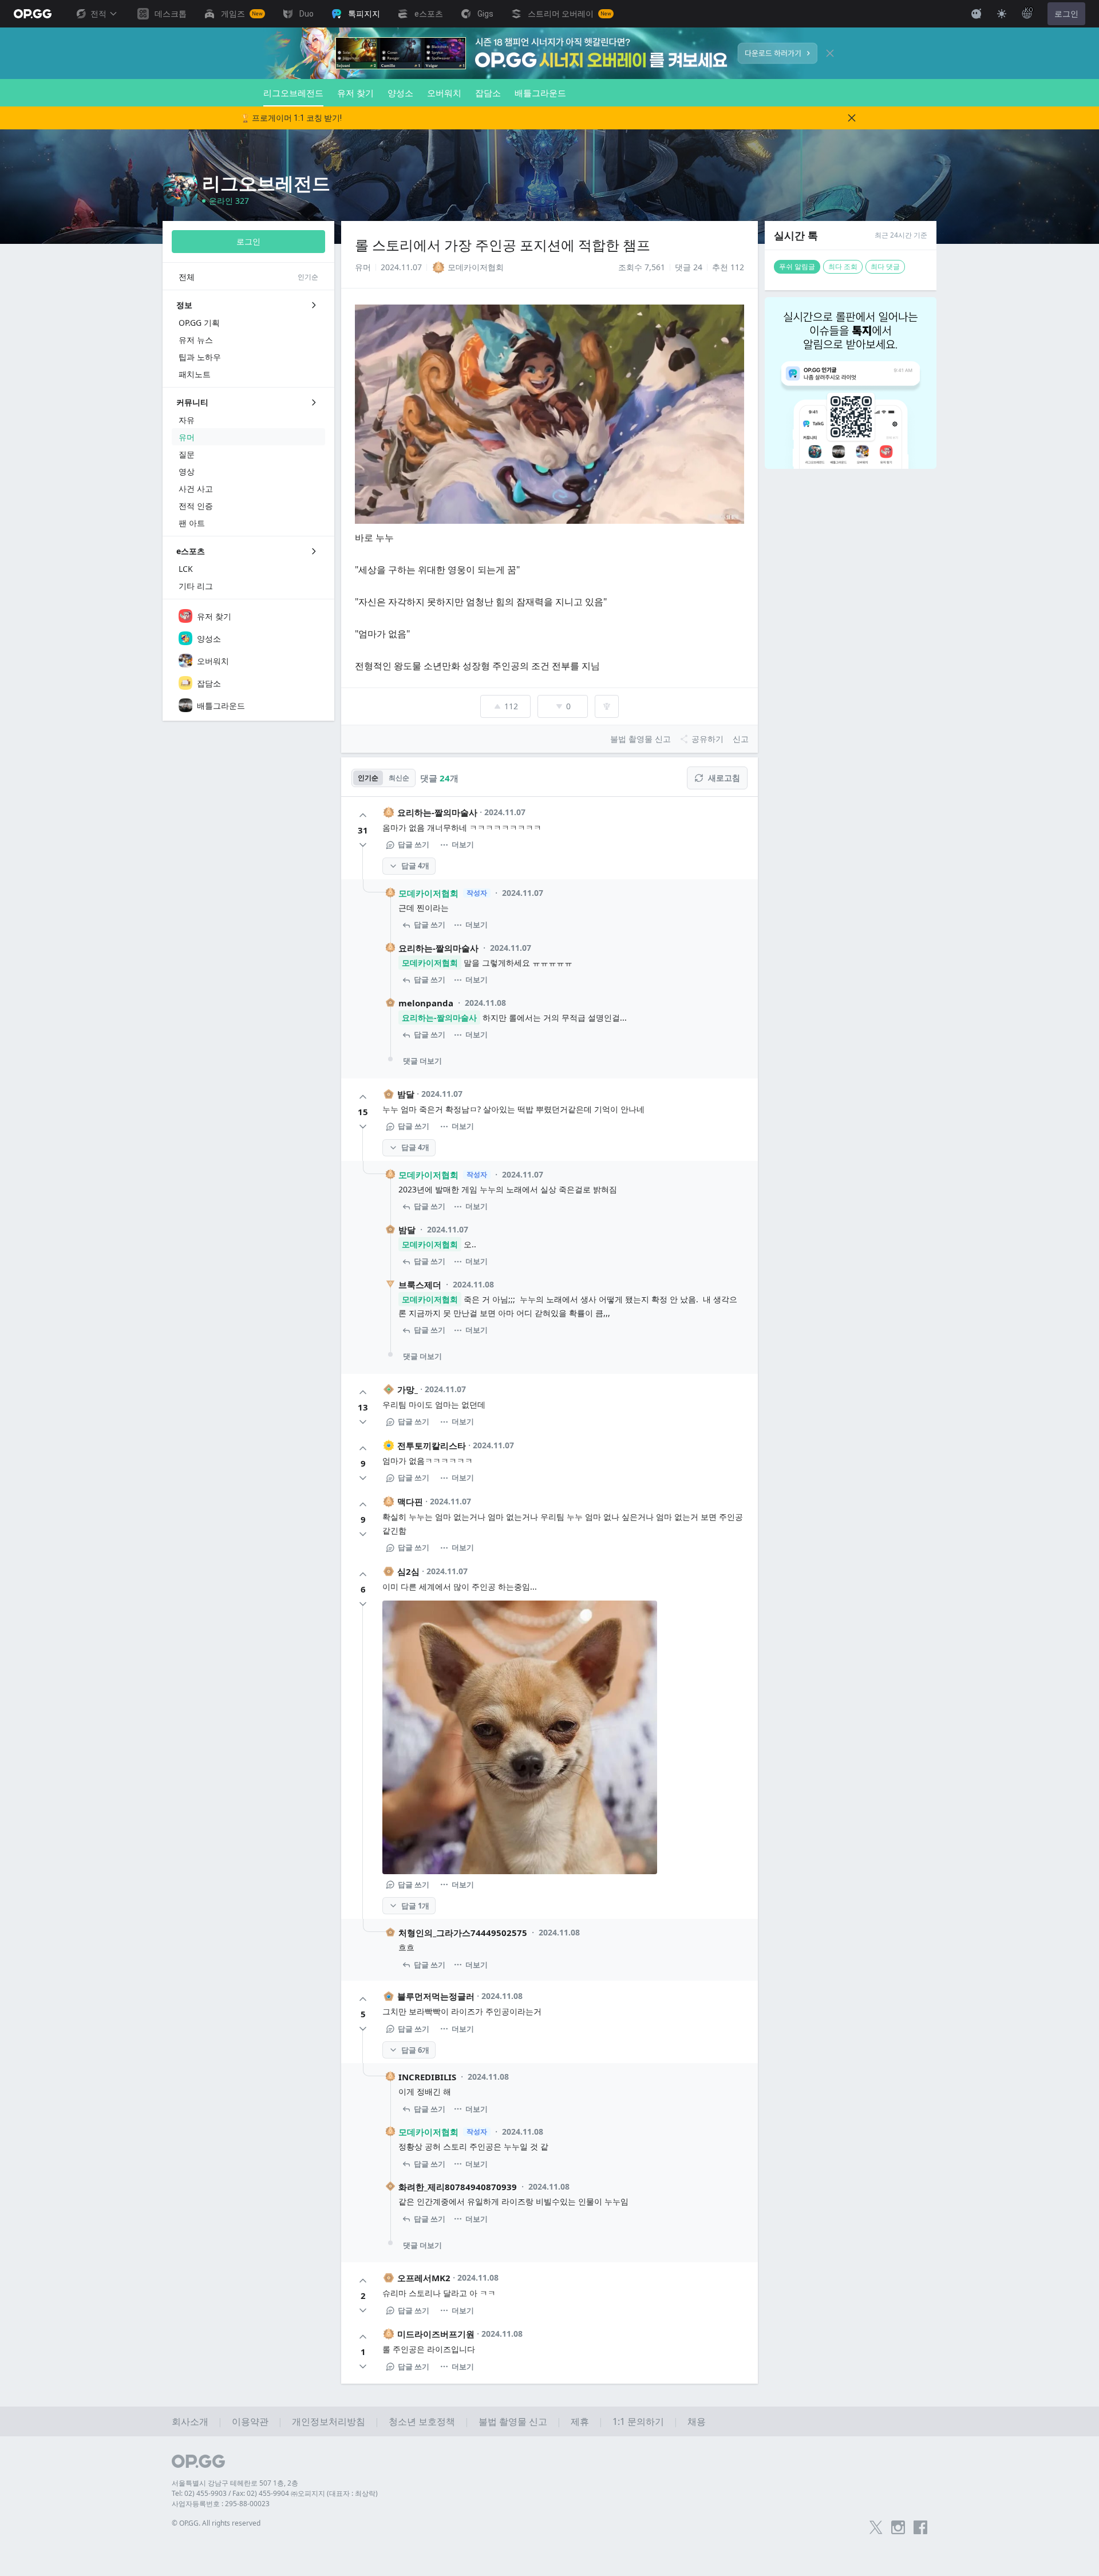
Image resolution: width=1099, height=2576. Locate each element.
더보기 (463, 844)
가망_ (408, 1389)
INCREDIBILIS (427, 2077)
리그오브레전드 (293, 93)
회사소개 (190, 2421)
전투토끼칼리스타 (432, 1445)
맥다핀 (410, 1502)
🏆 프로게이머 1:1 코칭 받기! (291, 118)
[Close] (830, 53)
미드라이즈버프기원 (436, 2334)
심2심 (408, 1571)
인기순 (368, 778)
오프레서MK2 (424, 2278)
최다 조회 (843, 266)
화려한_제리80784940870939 (458, 2187)
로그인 (1066, 14)
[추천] (363, 815)
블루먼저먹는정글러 (436, 1996)
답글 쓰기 (414, 844)
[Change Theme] (1002, 14)
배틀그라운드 (540, 93)
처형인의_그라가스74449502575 (463, 1933)
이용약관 (250, 2421)
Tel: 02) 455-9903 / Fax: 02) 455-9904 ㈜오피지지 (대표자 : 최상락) (275, 2493)
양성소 (400, 93)
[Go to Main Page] (33, 14)
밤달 (406, 1094)
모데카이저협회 (428, 893)
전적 (98, 14)
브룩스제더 (420, 1285)
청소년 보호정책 (422, 2421)
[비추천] (363, 845)
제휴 (580, 2421)
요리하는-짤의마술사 (437, 812)
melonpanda (426, 1003)
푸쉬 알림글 (797, 266)
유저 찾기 (355, 93)
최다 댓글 (885, 266)
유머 (363, 267)
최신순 (399, 778)
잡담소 (488, 93)
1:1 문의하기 (638, 2421)
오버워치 (444, 93)
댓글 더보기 (422, 1061)
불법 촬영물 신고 (513, 2421)
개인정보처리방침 (329, 2421)
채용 (697, 2421)
